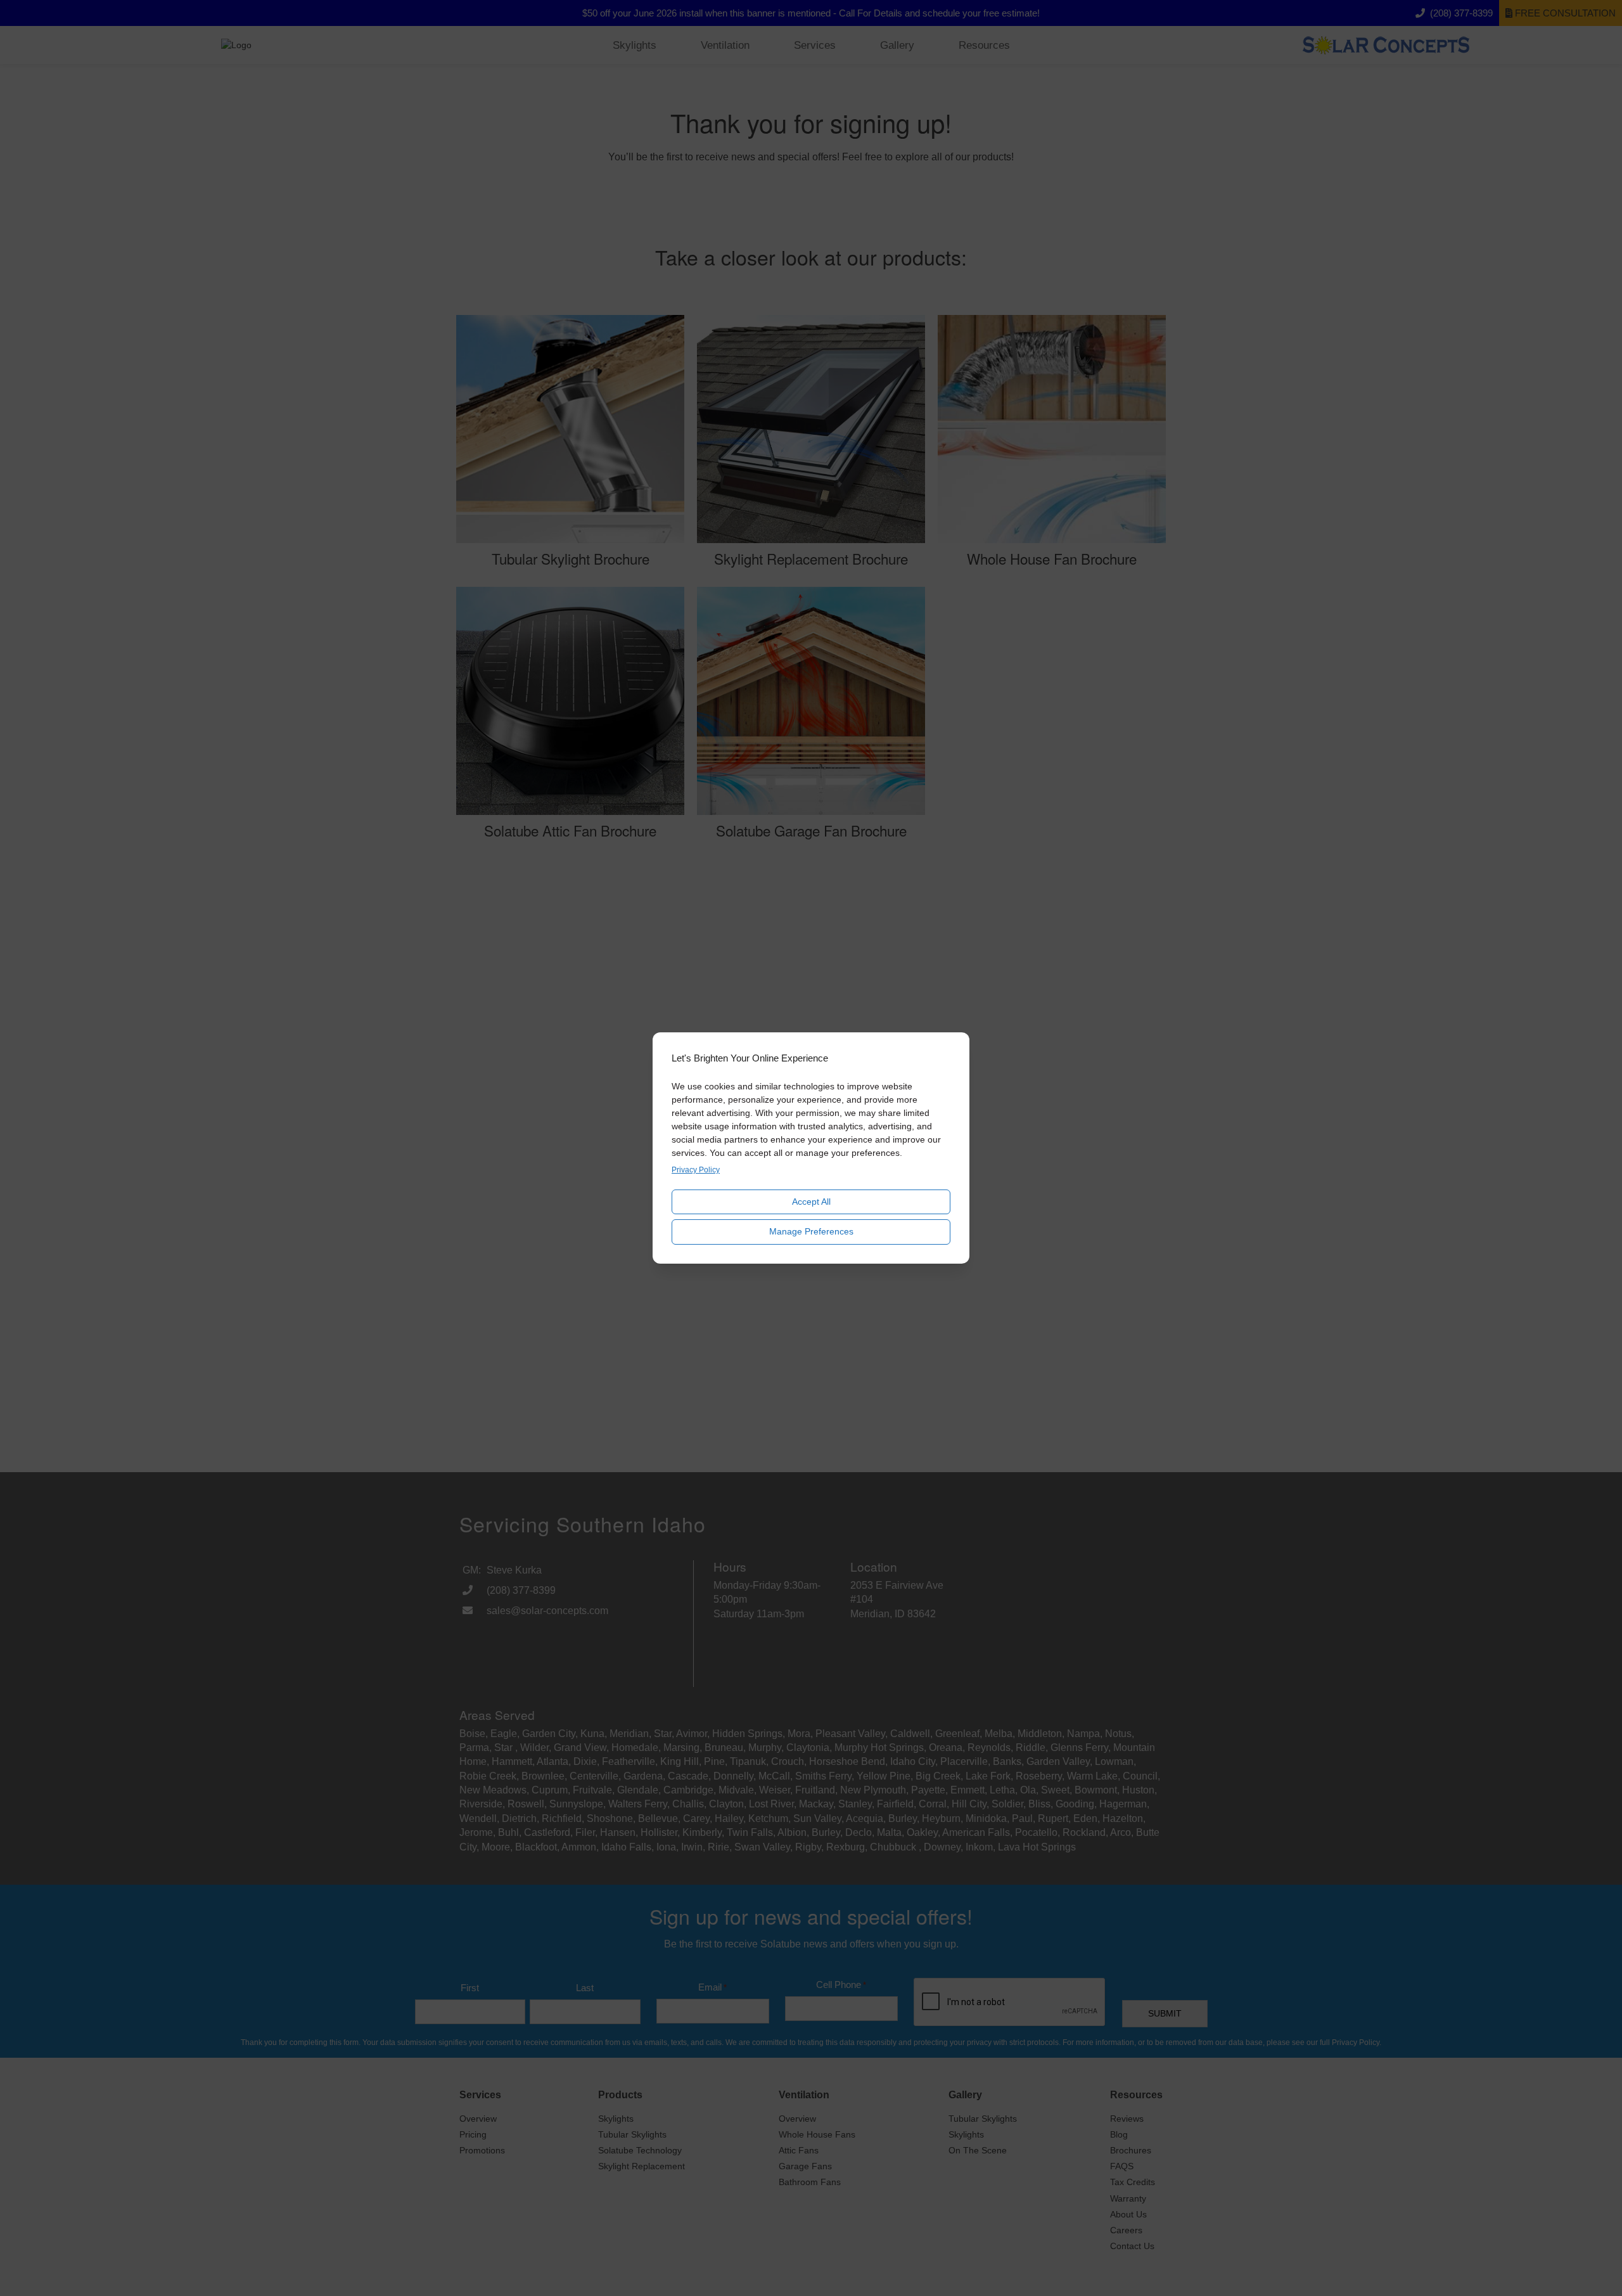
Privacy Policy (696, 1170)
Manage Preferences (811, 1231)
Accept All (811, 1202)
